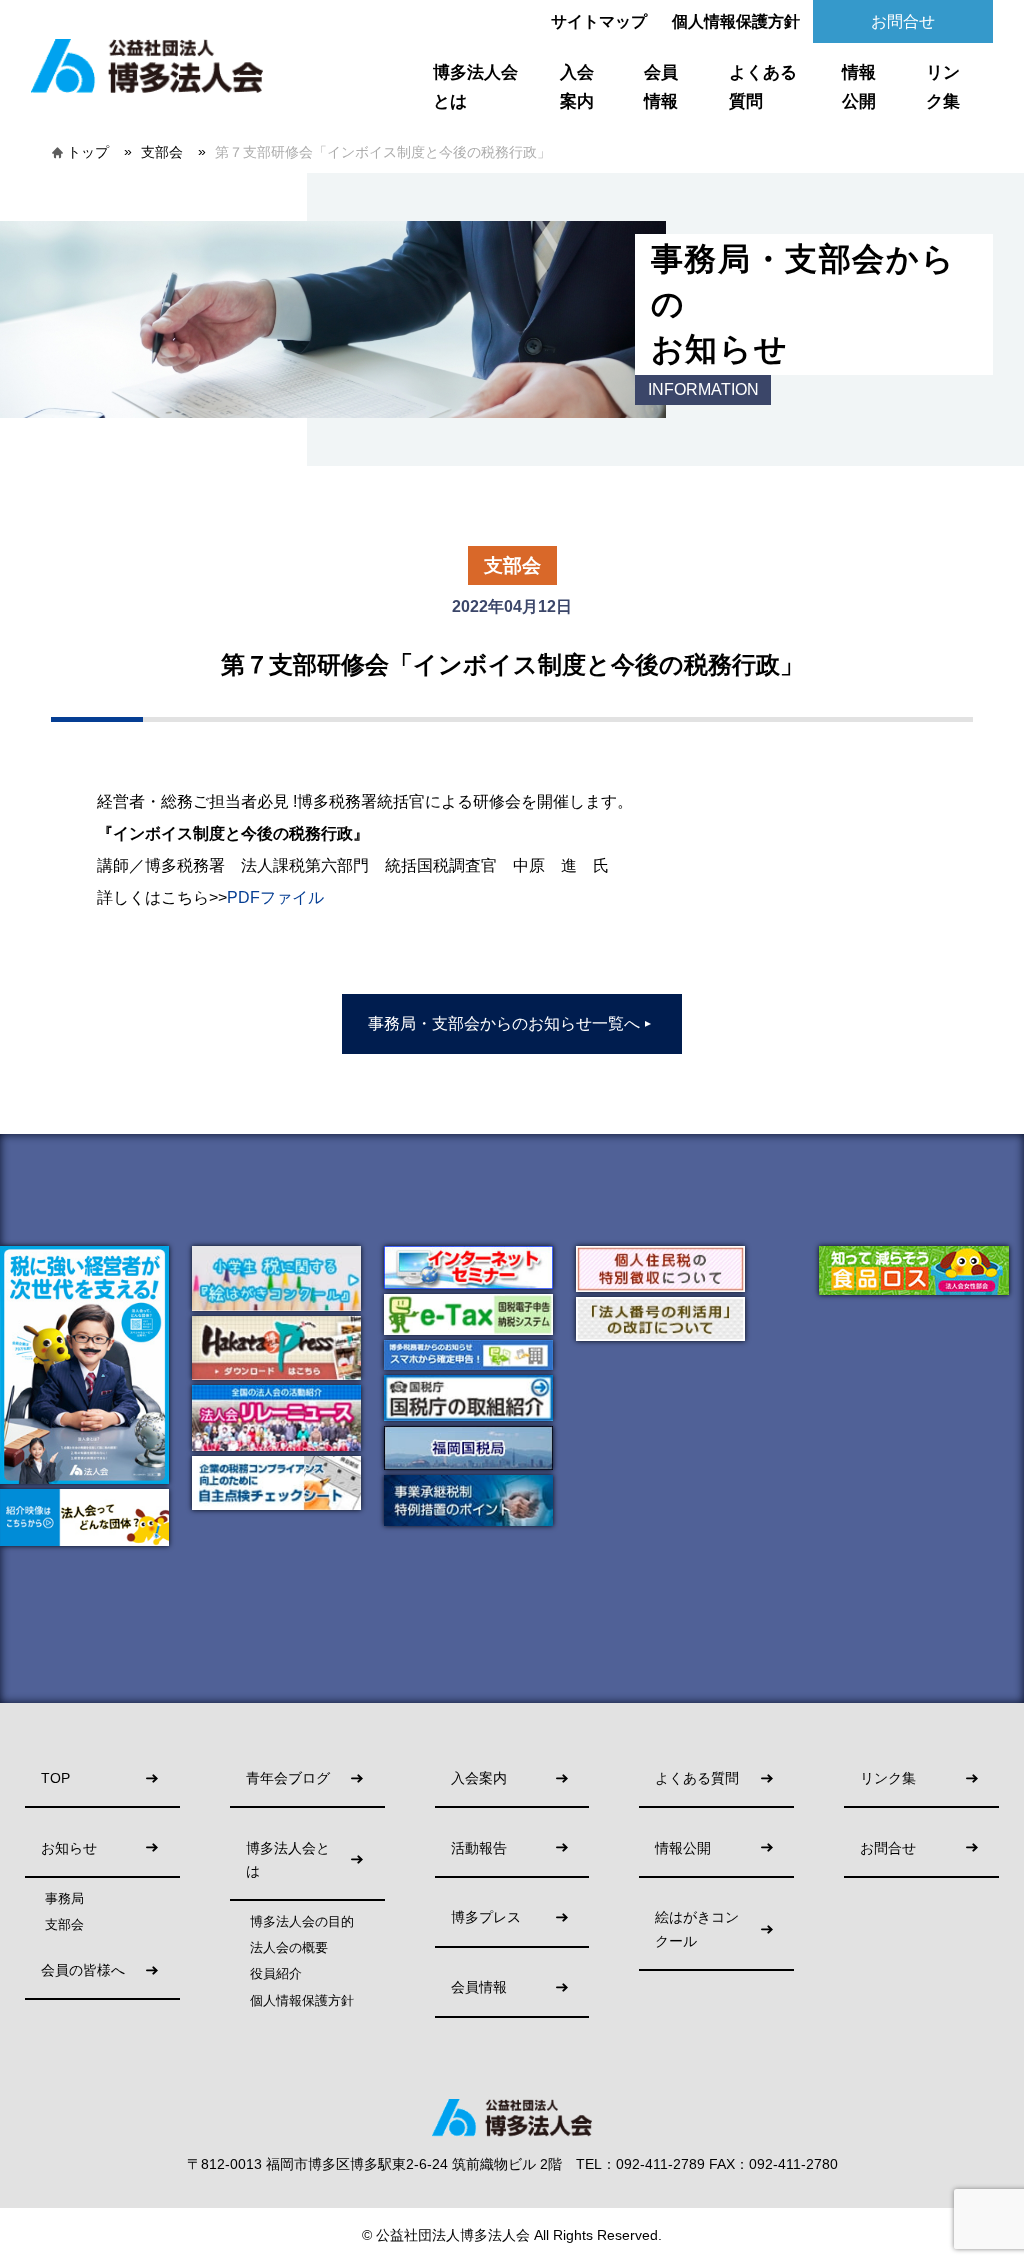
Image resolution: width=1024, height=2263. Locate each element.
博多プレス (486, 1917)
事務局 (64, 1899)
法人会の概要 (289, 1948)
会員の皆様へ (83, 1970)
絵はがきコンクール (697, 1929)
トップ (88, 152)
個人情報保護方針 (736, 21)
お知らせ (69, 1848)
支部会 (162, 152)
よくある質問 (763, 87)
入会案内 (577, 87)
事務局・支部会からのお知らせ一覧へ (510, 1023)
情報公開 (859, 87)
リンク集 (943, 87)
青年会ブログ (288, 1778)
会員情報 (661, 87)
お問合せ (903, 21)
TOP (55, 1778)
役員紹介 (276, 1974)
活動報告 (479, 1848)
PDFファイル (275, 897)
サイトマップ (599, 21)
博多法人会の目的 (302, 1922)
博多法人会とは (475, 87)
